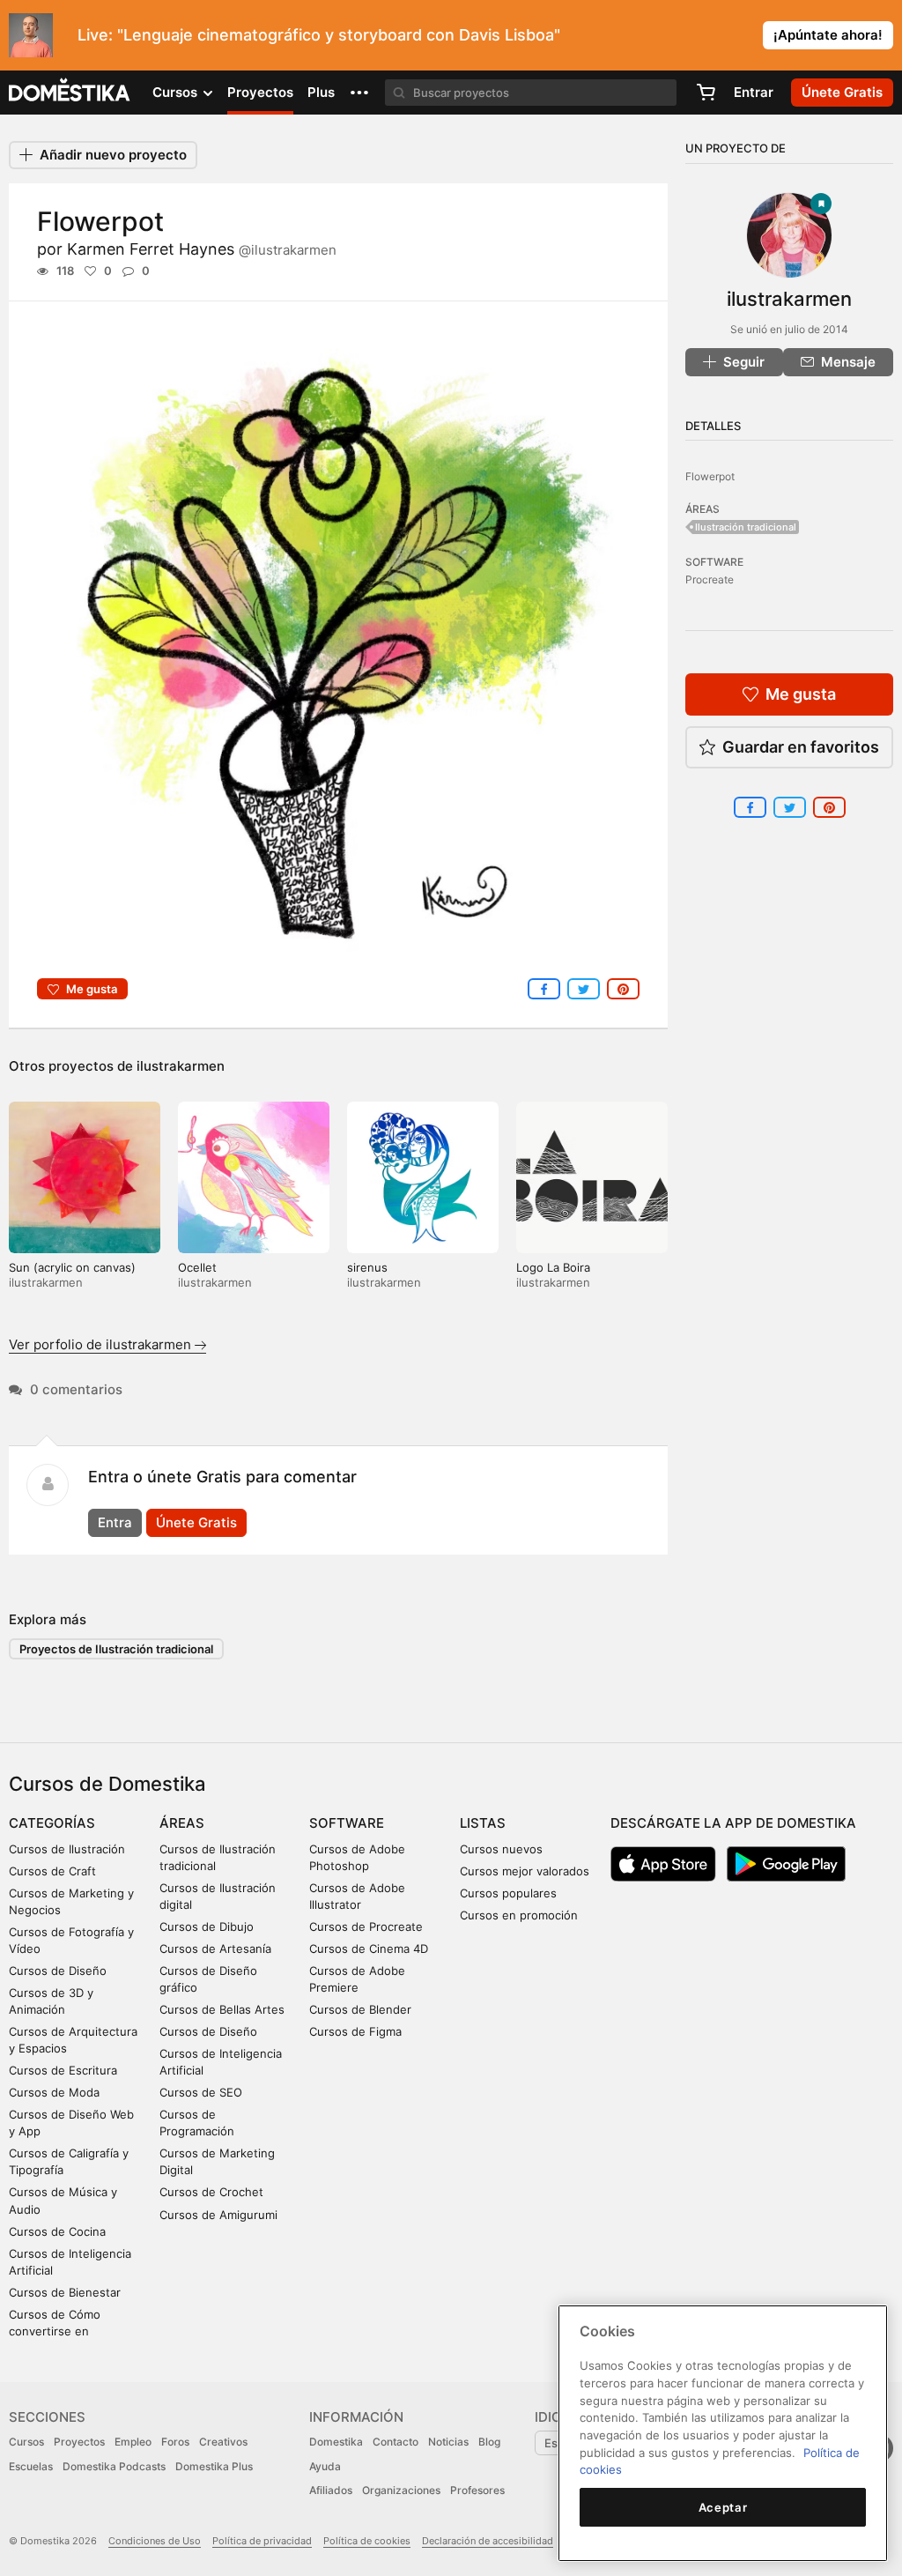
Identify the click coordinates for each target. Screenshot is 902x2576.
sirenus (367, 1267)
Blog (489, 2442)
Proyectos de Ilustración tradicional (116, 1649)
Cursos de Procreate (366, 1926)
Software (347, 1823)
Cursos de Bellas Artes (222, 2009)
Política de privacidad (262, 2541)
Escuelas (31, 2466)
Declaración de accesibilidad (488, 2541)
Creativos (223, 2442)
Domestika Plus (214, 2466)
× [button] (885, 33)
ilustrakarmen (181, 1066)
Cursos (26, 2442)
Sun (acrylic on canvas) (72, 1267)
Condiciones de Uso (155, 2541)
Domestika (336, 2442)
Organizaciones (401, 2490)
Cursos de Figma (355, 2031)
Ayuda (325, 2466)
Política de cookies (367, 2541)
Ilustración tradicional (746, 527)
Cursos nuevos (501, 1849)
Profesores (477, 2490)
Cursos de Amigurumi (218, 2215)
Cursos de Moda (54, 2092)
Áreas (182, 1823)
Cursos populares (508, 1893)
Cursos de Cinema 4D (369, 1949)
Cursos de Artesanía (215, 1949)
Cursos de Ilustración (67, 1849)
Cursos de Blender (360, 2009)
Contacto (396, 2442)
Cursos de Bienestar (65, 2292)
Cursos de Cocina (57, 2231)
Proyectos (260, 92)
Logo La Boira (553, 1267)
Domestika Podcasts (114, 2466)
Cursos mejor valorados (525, 1871)
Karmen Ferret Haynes (202, 249)
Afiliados (331, 2490)
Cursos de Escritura (63, 2070)
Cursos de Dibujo (207, 1926)
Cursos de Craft (52, 1871)
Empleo (133, 2442)
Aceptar (723, 2507)
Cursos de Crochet (211, 2192)
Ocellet (197, 1267)
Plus (321, 92)
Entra (115, 1522)
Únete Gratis (196, 1522)
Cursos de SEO (201, 2092)
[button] (359, 93)
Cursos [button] (177, 92)
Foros (175, 2442)
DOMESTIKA (70, 93)
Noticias (448, 2442)
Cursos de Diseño (58, 1971)
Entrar (754, 92)
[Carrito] (706, 93)
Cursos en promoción (519, 1915)
